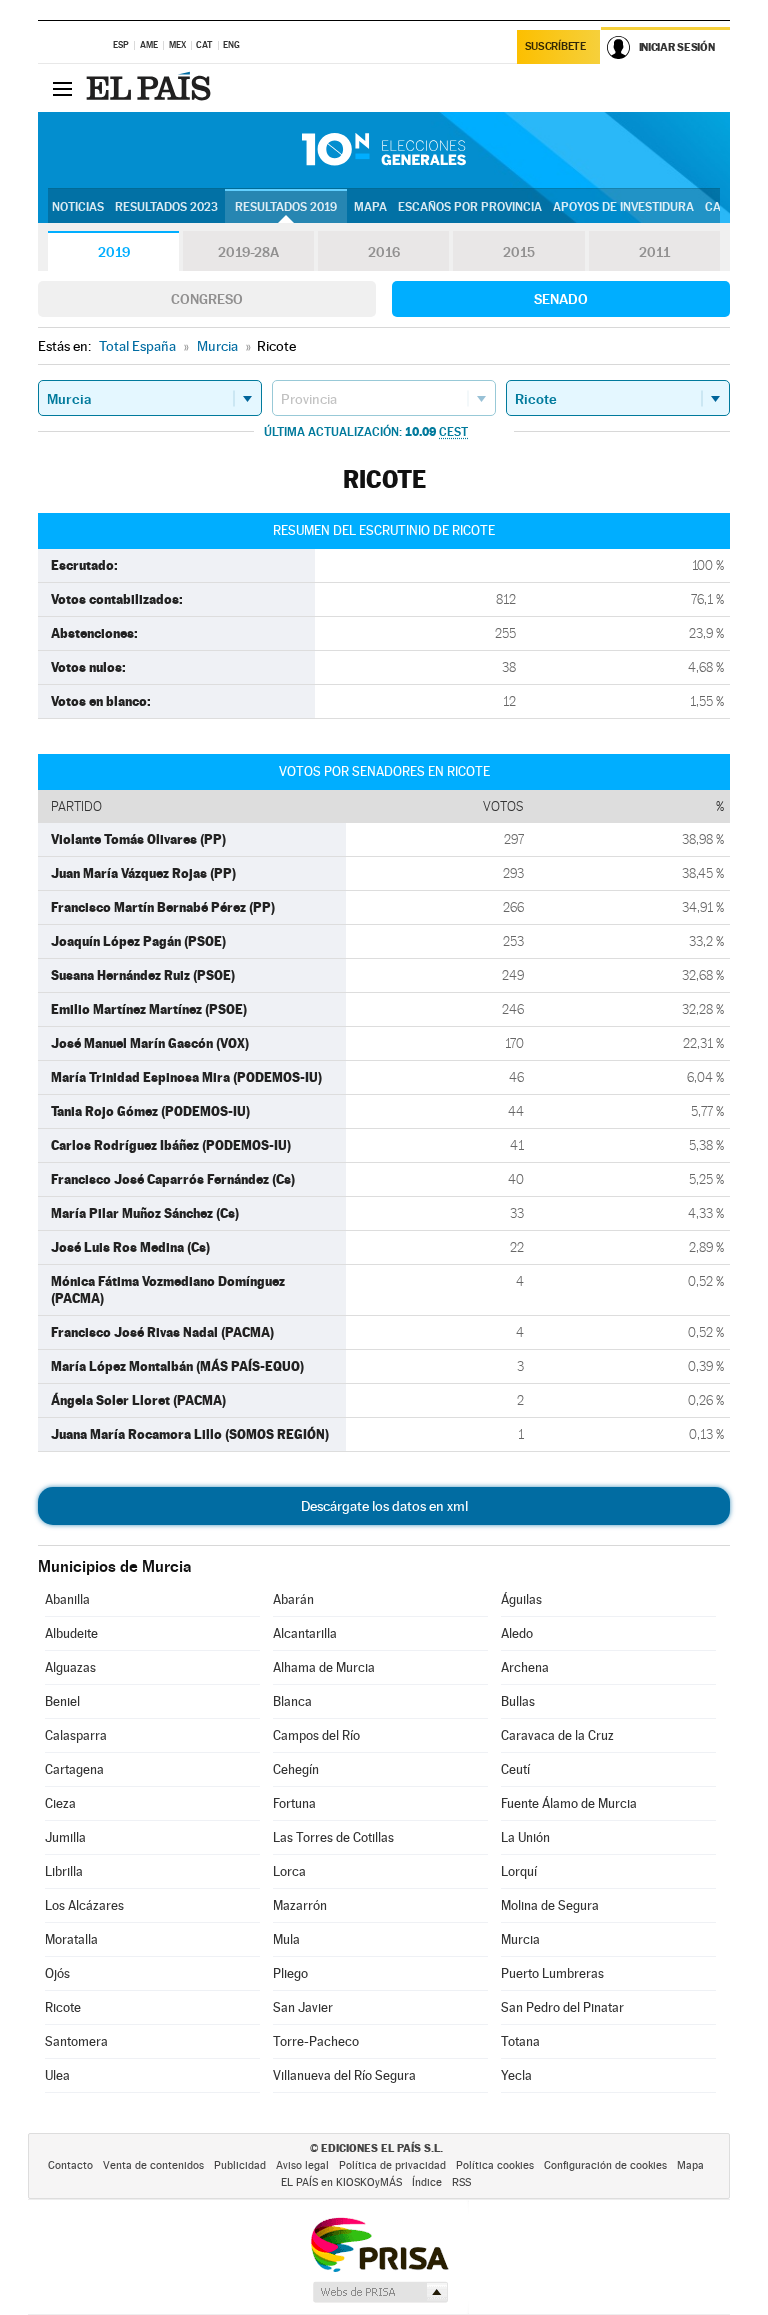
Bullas (518, 1701)
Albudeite (71, 1633)
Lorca (289, 1871)
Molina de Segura (550, 1905)
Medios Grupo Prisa (379, 2292)
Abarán (293, 1599)
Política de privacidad (392, 2165)
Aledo (517, 1633)
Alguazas (70, 1667)
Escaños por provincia (470, 207)
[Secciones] (62, 88)
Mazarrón (300, 1905)
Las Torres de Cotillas (333, 1837)
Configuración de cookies (605, 2165)
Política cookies (495, 2165)
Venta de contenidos (153, 2165)
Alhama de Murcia (324, 1667)
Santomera (76, 2041)
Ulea (57, 2075)
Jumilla (65, 1837)
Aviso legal (302, 2165)
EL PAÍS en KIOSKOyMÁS (341, 2182)
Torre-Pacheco (316, 2041)
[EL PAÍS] (151, 88)
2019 (114, 252)
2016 (384, 252)
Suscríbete (555, 46)
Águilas (521, 1599)
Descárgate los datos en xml (384, 1506)
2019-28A (248, 252)
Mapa (370, 207)
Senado (561, 299)
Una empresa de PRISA (379, 2243)
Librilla (64, 1871)
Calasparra (76, 1735)
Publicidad (240, 2165)
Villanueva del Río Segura (344, 2075)
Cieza (60, 1803)
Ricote (63, 2007)
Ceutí (515, 1769)
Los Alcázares (84, 1905)
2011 (654, 252)
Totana (520, 2041)
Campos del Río (316, 1735)
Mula (286, 1939)
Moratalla (71, 1939)
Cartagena (74, 1769)
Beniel (62, 1701)
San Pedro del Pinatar (562, 2007)
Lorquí (519, 1871)
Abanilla (67, 1599)
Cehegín (296, 1769)
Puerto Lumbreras (552, 1973)
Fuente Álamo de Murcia (569, 1803)
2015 (519, 252)
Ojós (57, 1973)
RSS (461, 2182)
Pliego (290, 1973)
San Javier (303, 2007)
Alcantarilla (305, 1633)
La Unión (525, 1837)
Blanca (292, 1701)
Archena (525, 1667)
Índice (427, 2182)
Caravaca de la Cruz (557, 1735)
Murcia (520, 1939)
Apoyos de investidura (623, 207)
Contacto (70, 2165)
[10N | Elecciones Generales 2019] (384, 150)
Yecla (516, 2075)
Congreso (207, 299)
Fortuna (294, 1803)
